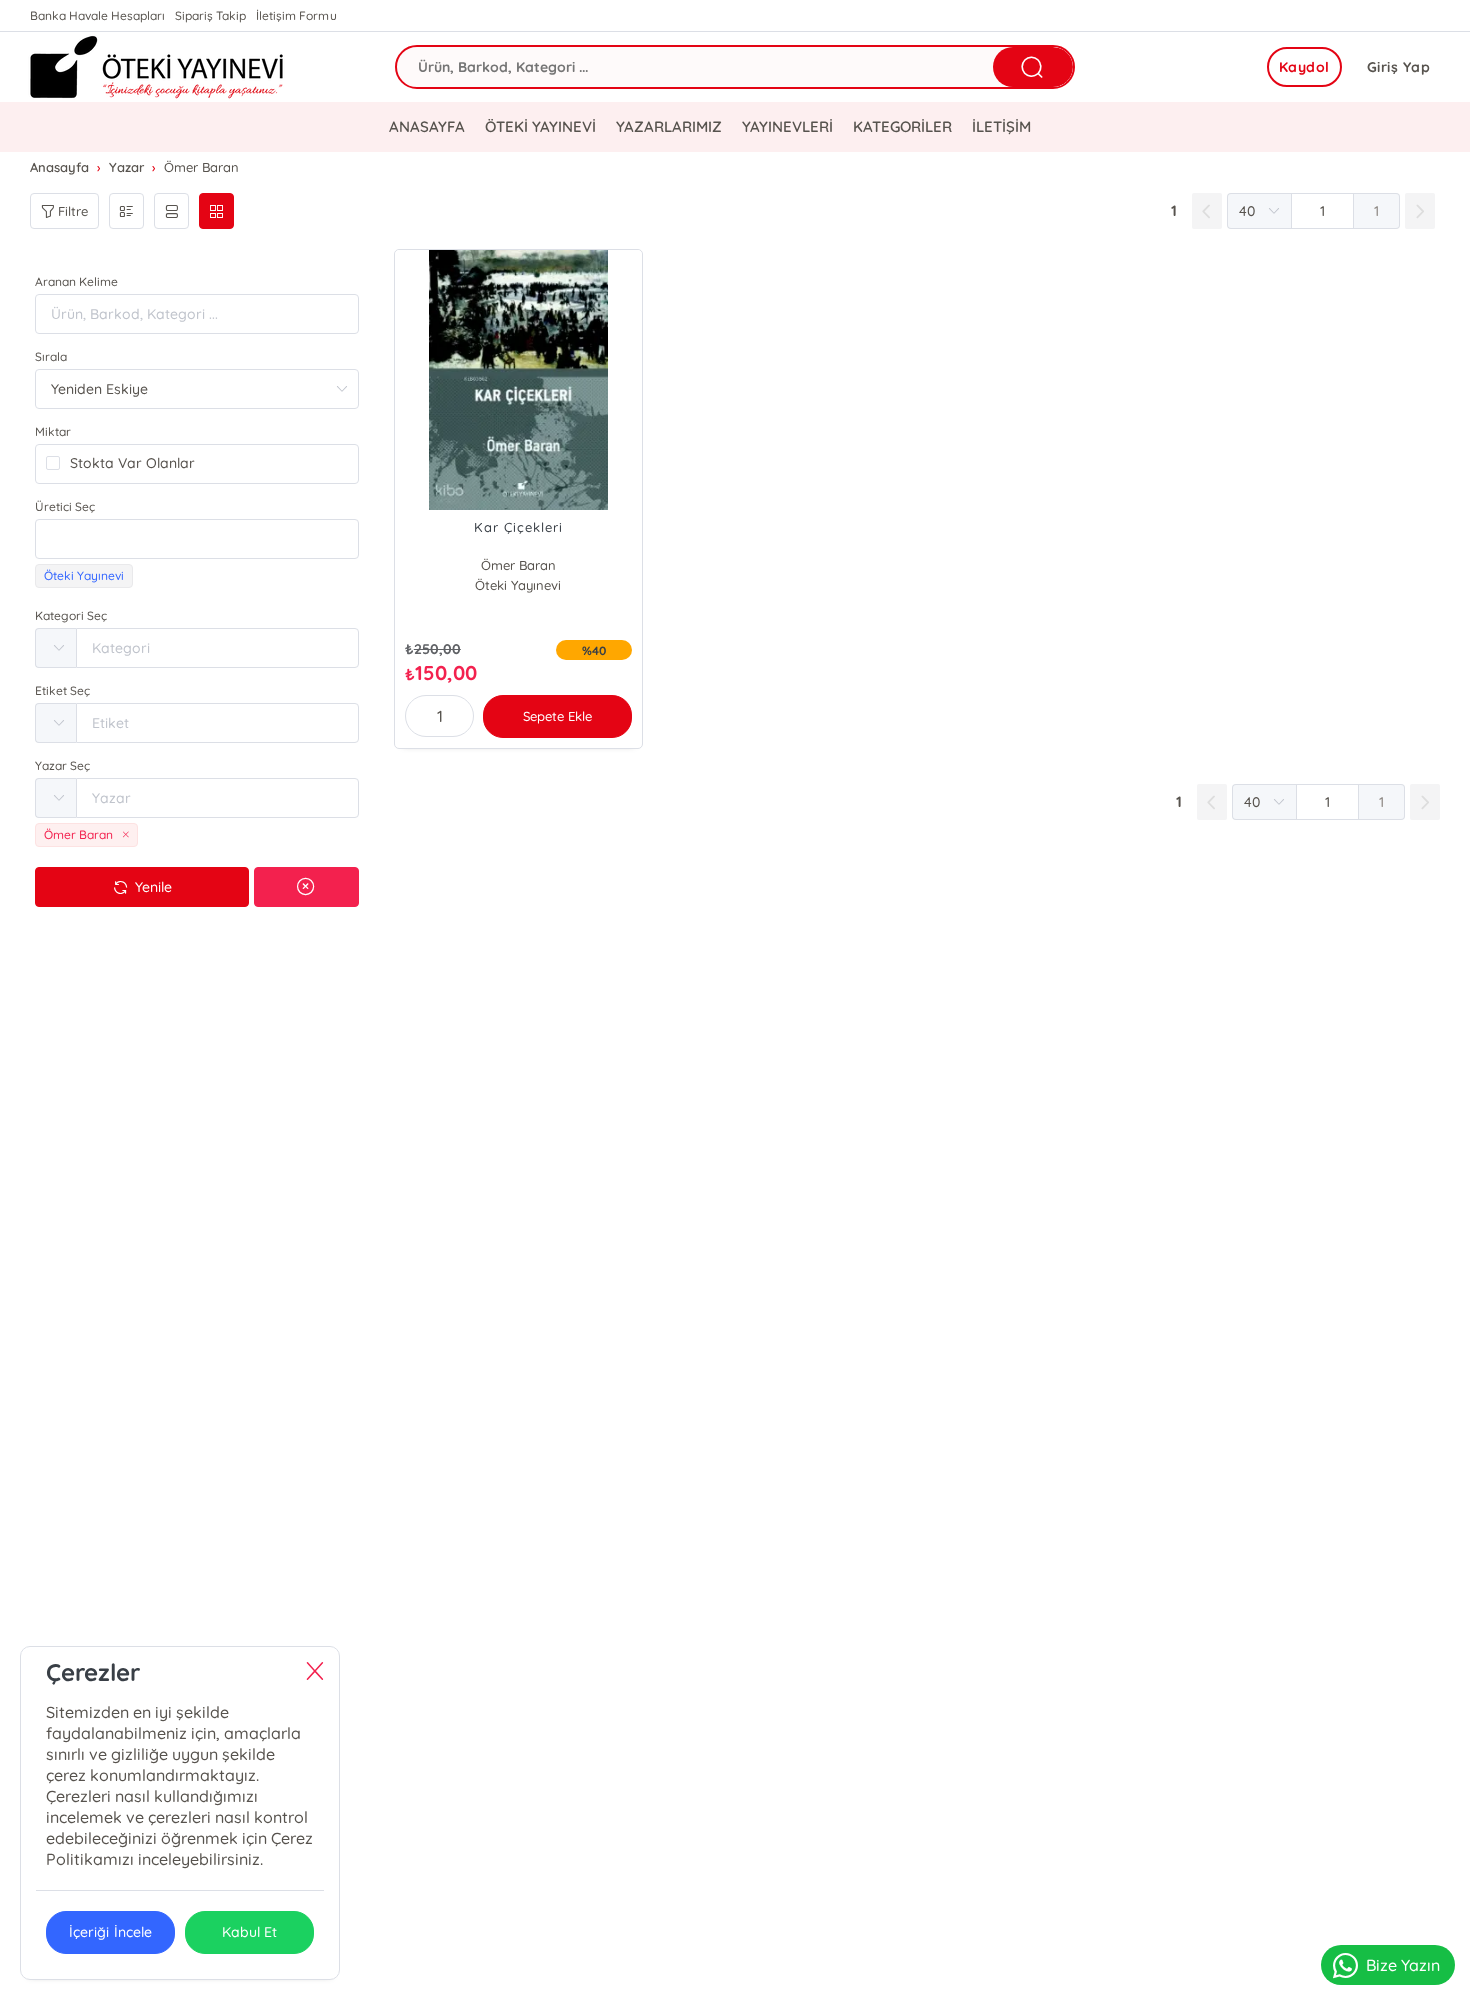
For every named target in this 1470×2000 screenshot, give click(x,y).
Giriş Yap (1399, 67)
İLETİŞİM (1001, 126)
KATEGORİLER (902, 126)
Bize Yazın (1403, 1965)
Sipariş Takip (210, 15)
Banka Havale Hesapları (97, 15)
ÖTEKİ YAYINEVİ (540, 126)
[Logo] (157, 67)
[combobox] (197, 539)
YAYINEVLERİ (787, 126)
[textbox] (197, 539)
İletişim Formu (296, 15)
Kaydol (1304, 67)
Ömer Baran (518, 565)
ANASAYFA (427, 126)
